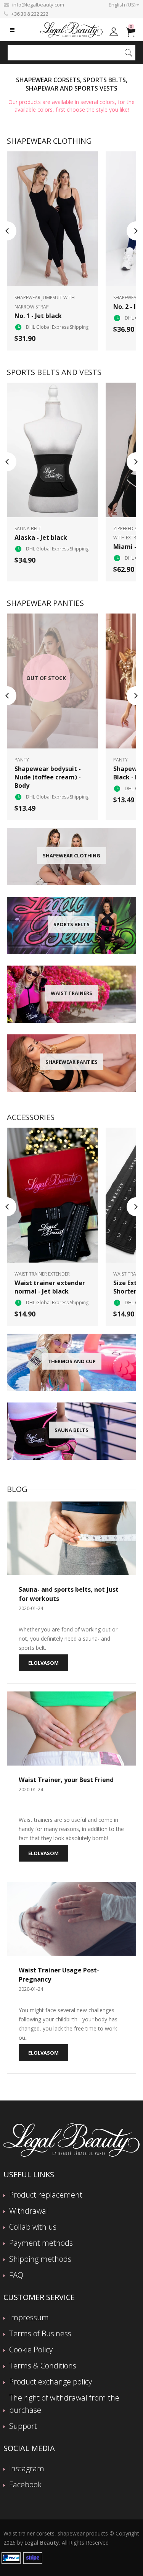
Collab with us (33, 2227)
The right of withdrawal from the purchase (64, 2404)
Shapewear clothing (49, 141)
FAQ (16, 2275)
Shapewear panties (45, 603)
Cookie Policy (31, 2350)
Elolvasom (43, 1663)
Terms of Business (40, 2333)
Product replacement (46, 2195)
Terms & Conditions (43, 2366)
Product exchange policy (51, 2382)
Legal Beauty (42, 2543)
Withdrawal (29, 2211)
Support (23, 2426)
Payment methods (41, 2243)
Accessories (31, 1117)
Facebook (25, 2484)
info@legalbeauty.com (38, 5)
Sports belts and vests (54, 372)
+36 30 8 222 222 (30, 14)
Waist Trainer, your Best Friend (66, 1780)
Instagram (27, 2468)
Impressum (29, 2317)
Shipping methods (40, 2259)
